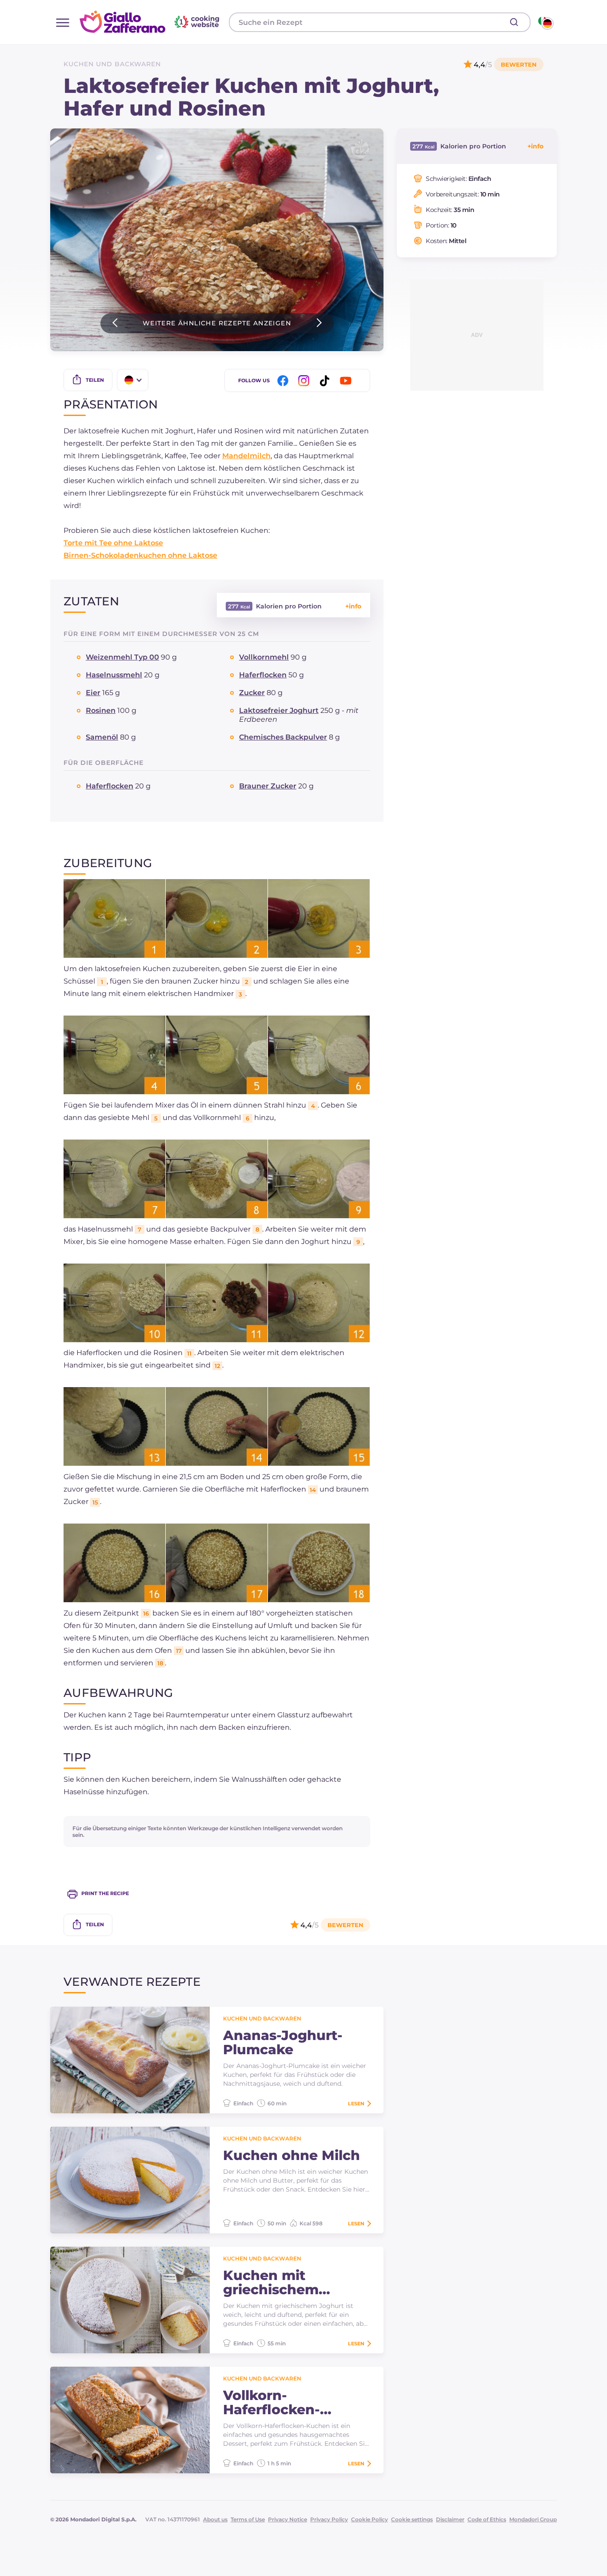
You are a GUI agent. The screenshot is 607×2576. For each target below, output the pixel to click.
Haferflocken (263, 675)
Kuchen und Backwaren (112, 64)
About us (215, 2519)
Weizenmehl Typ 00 (122, 657)
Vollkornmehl (264, 657)
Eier (93, 693)
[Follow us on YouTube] (347, 381)
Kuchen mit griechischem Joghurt (271, 2283)
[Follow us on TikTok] (326, 381)
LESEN (356, 2104)
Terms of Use (248, 2519)
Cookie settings (412, 2519)
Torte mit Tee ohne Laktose (113, 543)
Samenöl (102, 737)
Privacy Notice (288, 2519)
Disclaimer (450, 2519)
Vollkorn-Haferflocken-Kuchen (272, 2403)
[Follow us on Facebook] (284, 381)
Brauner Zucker (268, 786)
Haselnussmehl (114, 675)
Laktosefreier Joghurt (279, 710)
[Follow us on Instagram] (305, 381)
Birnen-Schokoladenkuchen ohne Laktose (140, 555)
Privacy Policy (329, 2519)
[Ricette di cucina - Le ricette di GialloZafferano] (545, 22)
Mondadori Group (533, 2519)
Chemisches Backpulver (283, 737)
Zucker (252, 693)
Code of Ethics (487, 2519)
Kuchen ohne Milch (292, 2156)
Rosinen (101, 710)
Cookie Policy (369, 2519)
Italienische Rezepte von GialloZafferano (151, 22)
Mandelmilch (246, 456)
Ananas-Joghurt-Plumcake (283, 2043)
